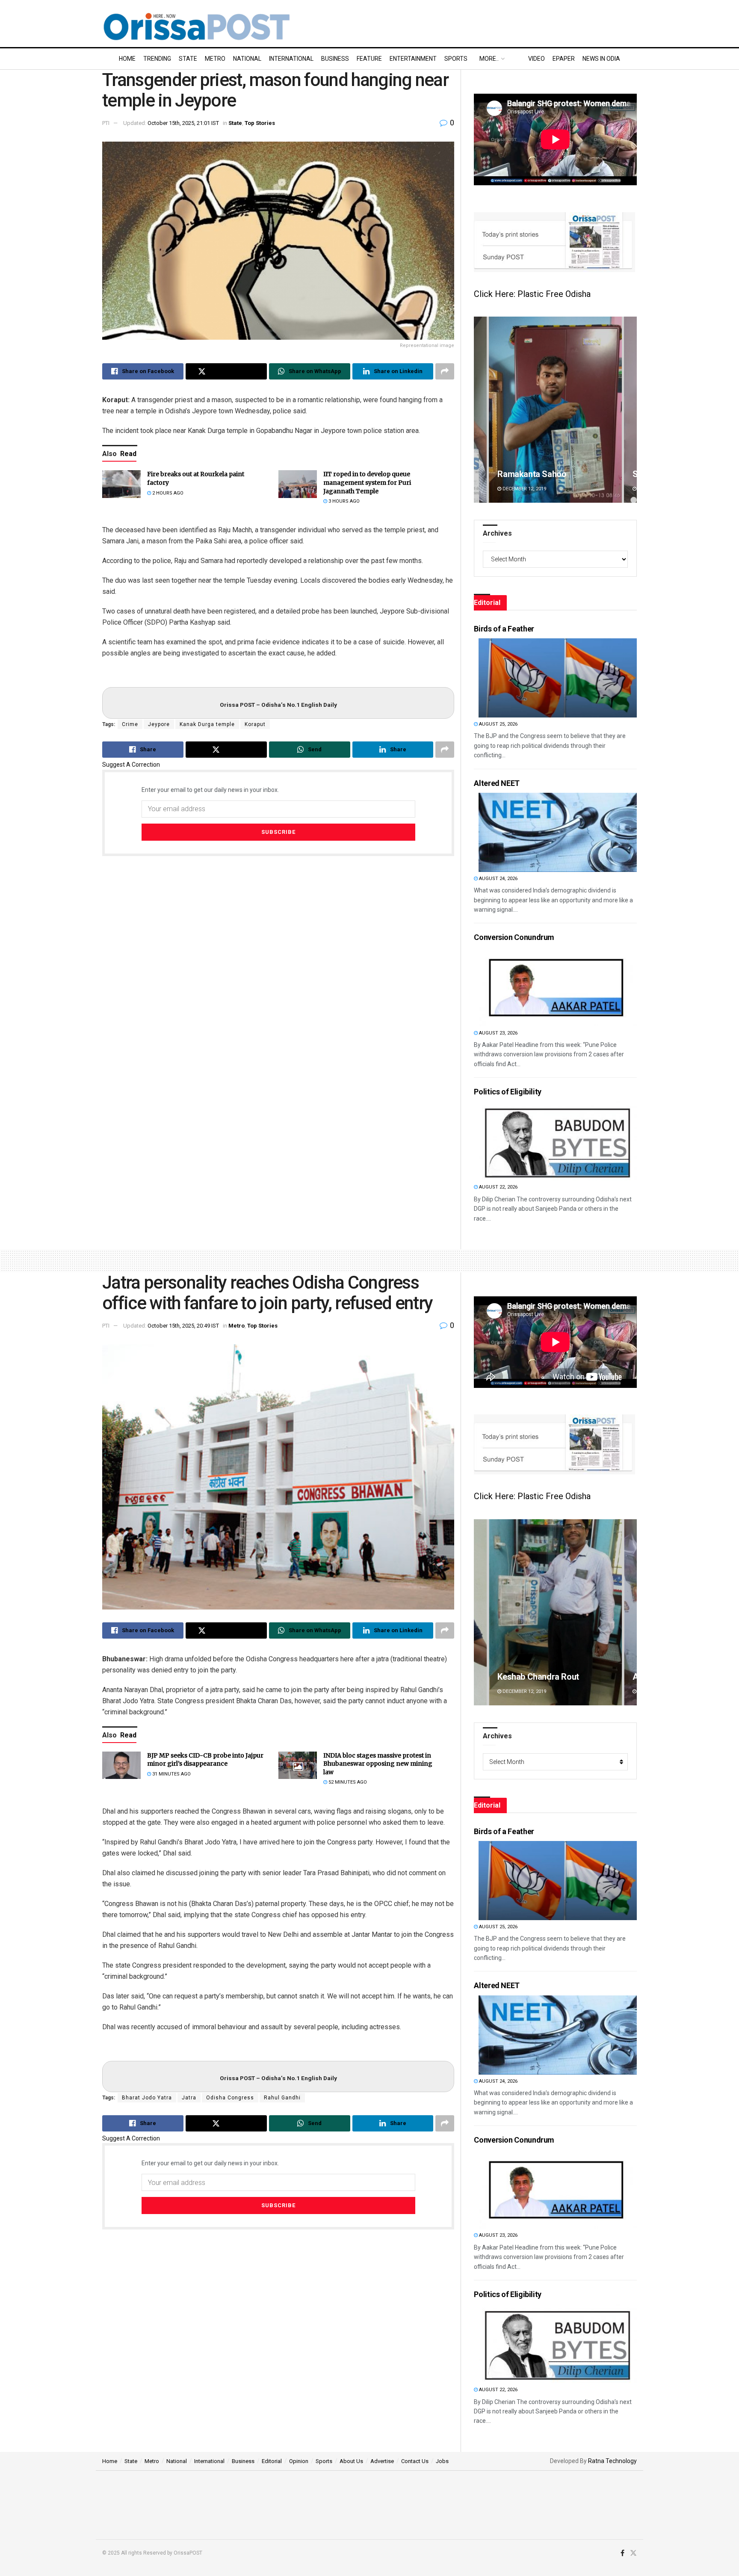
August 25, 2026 (498, 724)
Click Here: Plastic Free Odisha (532, 294)
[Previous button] (480, 410)
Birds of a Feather (504, 629)
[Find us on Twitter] (633, 2553)
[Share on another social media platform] (445, 371)
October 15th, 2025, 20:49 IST (183, 1326)
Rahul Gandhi (282, 2098)
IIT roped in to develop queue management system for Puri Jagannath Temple (367, 482)
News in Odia (601, 59)
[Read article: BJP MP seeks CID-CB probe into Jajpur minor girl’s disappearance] (121, 1765)
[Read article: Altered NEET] (558, 832)
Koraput (255, 724)
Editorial (272, 2461)
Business (335, 59)
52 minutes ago (347, 1782)
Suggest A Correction (131, 765)
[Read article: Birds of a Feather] (558, 678)
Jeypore (159, 724)
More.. (489, 59)
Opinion (299, 2461)
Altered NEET (497, 783)
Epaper (564, 59)
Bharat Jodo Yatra (147, 2098)
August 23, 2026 (498, 1033)
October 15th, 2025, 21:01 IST (183, 123)
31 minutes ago (171, 1774)
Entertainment (413, 59)
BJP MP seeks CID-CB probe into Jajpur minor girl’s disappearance (205, 1760)
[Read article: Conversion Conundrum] (558, 987)
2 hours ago (167, 493)
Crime (130, 724)
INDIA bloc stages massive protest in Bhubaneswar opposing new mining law (378, 1764)
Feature (369, 59)
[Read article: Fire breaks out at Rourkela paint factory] (121, 484)
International (291, 59)
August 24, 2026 (498, 879)
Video (537, 59)
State (188, 59)
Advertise (382, 2461)
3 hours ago (343, 501)
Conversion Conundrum (514, 937)
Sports (456, 59)
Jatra (189, 2098)
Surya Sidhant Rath (533, 474)
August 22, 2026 (498, 1187)
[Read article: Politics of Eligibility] (558, 1141)
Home (127, 59)
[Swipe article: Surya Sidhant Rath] (555, 410)
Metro (215, 59)
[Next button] (630, 410)
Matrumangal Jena (533, 1677)
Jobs (442, 2461)
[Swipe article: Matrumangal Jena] (555, 1612)
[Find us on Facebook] (622, 2553)
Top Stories (260, 123)
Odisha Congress (230, 2098)
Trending (157, 59)
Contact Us (415, 2461)
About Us (351, 2461)
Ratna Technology (612, 2461)
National (247, 59)
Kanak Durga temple (207, 724)
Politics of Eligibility (508, 1092)
